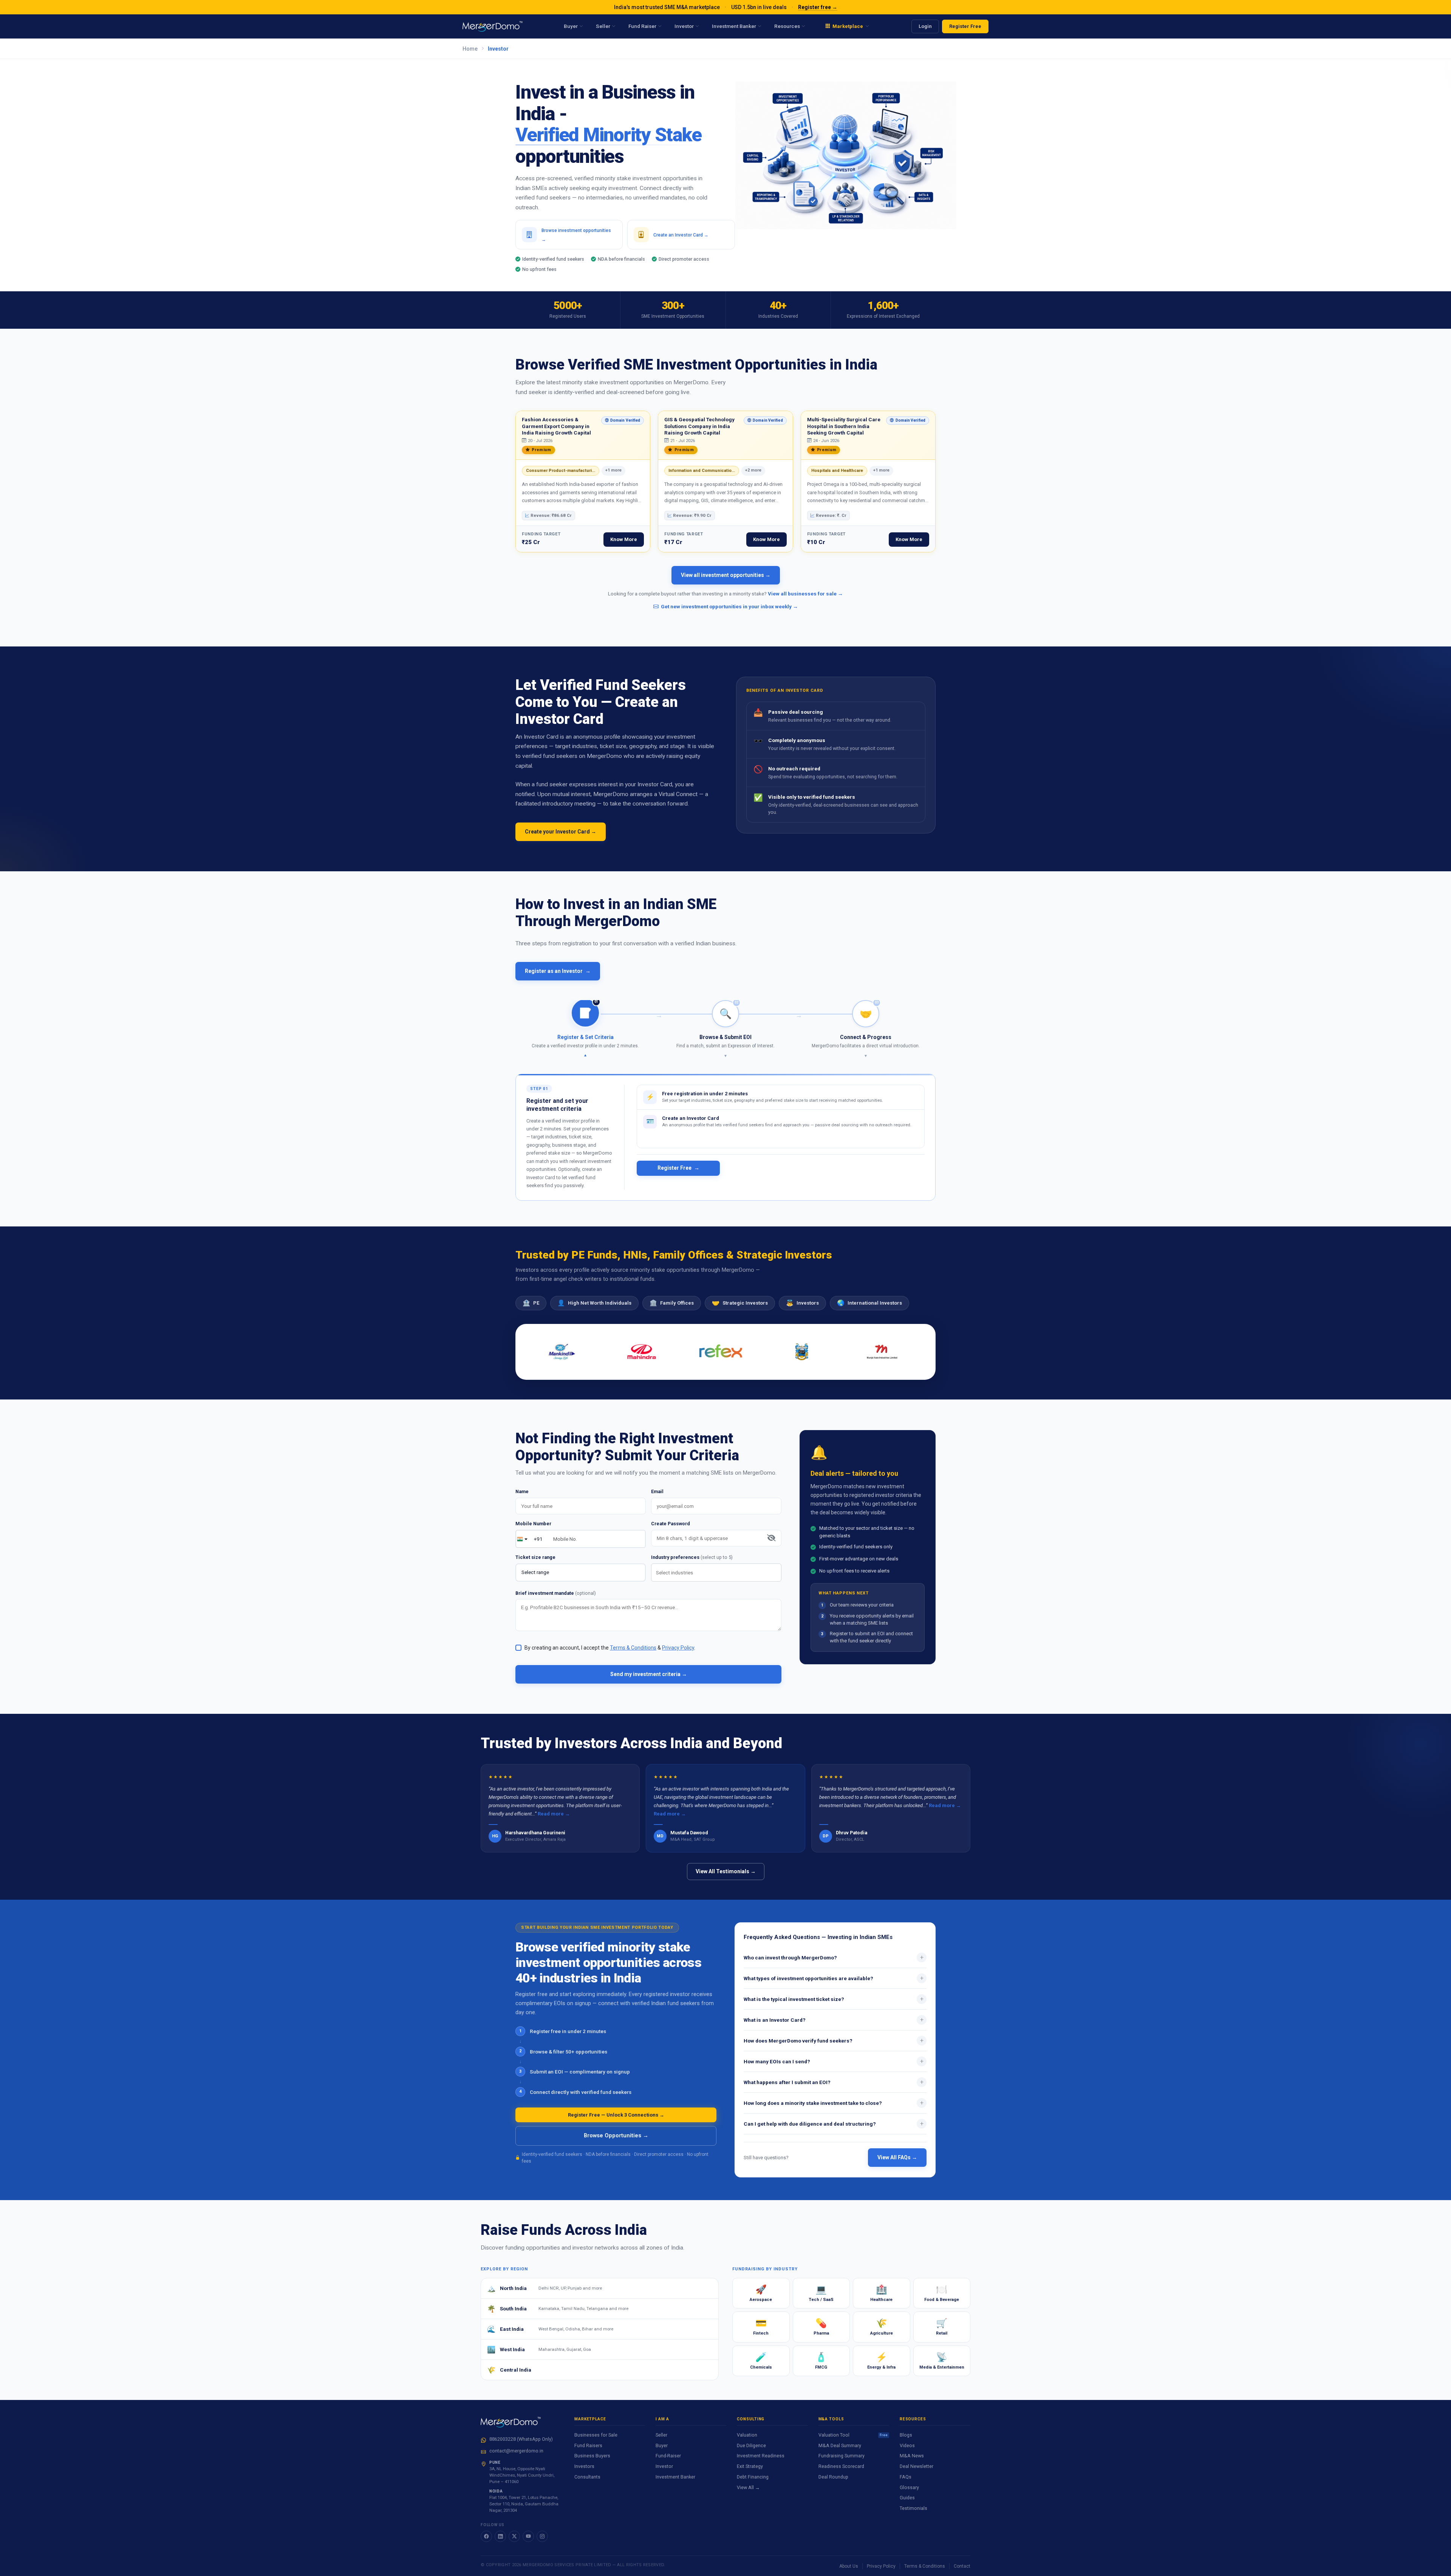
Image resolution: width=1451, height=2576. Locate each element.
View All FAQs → (897, 2157)
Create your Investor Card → (561, 832)
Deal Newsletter (917, 2466)
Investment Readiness (761, 2456)
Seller (661, 2435)
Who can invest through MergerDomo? (834, 1957)
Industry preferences (692, 1557)
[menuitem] (847, 26)
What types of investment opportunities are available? (834, 1978)
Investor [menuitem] (684, 26)
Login (925, 26)
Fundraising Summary (842, 2456)
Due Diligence (751, 2445)
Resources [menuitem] (787, 26)
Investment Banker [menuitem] (734, 26)
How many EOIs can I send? (834, 2061)
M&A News (912, 2456)
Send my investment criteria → (649, 1674)
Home (470, 49)
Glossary (909, 2487)
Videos (907, 2445)
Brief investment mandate (556, 1593)
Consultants (587, 2477)
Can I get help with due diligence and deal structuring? (834, 2123)
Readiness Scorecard (841, 2466)
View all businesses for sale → (805, 594)
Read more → (554, 1814)
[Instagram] (542, 2536)
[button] (586, 1029)
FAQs (906, 2477)
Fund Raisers (588, 2445)
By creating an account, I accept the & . (610, 1648)
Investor (664, 2466)
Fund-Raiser (668, 2456)
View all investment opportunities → (726, 575)
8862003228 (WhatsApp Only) (521, 2439)
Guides (907, 2498)
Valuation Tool (853, 2435)
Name (522, 1491)
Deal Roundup (833, 2477)
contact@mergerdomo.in (516, 2451)
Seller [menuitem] (603, 26)
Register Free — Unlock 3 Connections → (616, 2115)
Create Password (671, 1524)
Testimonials (913, 2508)
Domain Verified (621, 421)
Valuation (747, 2435)
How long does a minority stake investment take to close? (834, 2103)
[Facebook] (486, 2536)
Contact (962, 2566)
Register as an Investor (558, 971)
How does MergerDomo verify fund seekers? (834, 2040)
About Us (849, 2566)
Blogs (906, 2435)
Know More (624, 539)
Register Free (965, 26)
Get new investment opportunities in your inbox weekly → (729, 606)
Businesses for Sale (596, 2435)
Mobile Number (533, 1524)
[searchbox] (718, 1573)
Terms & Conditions (925, 2566)
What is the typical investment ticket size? (834, 1999)
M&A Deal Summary (840, 2445)
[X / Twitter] (514, 2536)
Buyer (662, 2445)
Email (657, 1491)
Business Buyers (592, 2456)
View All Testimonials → (726, 1871)
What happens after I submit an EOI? (834, 2082)
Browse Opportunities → (616, 2136)
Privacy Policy (881, 2566)
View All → (748, 2487)
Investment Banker (675, 2477)
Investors (584, 2466)
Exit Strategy (750, 2466)
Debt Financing (753, 2477)
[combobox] (716, 1573)
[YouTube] (528, 2536)
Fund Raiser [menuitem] (642, 26)
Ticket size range (535, 1557)
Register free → (818, 7)
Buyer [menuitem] (571, 26)
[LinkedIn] (500, 2536)
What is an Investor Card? (834, 2019)
